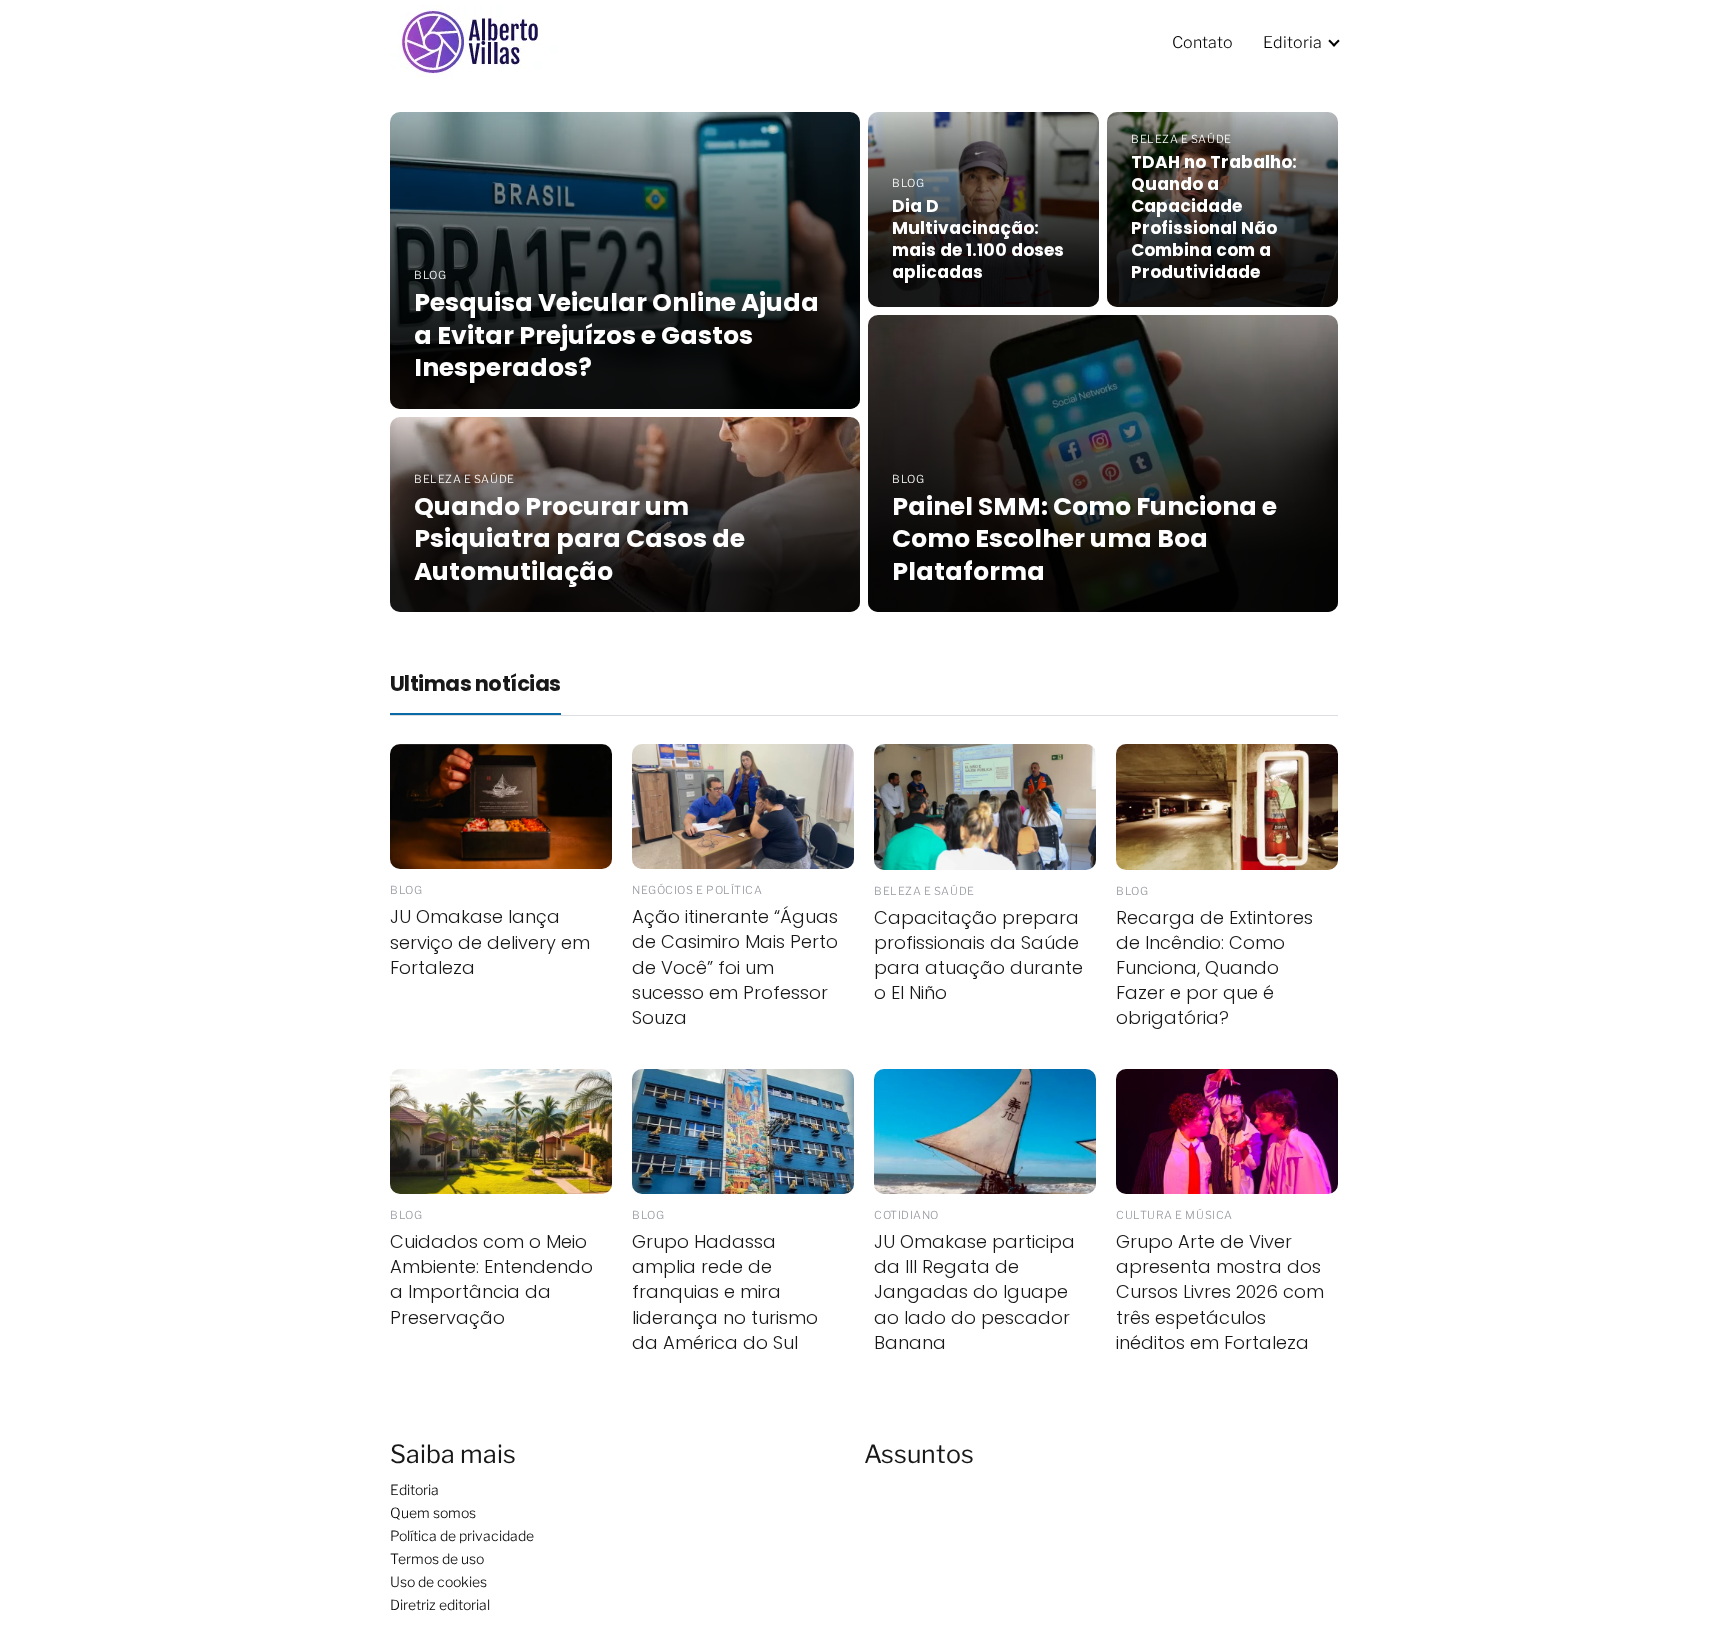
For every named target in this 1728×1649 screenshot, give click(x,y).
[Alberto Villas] (480, 41)
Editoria (1292, 42)
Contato (1202, 42)
